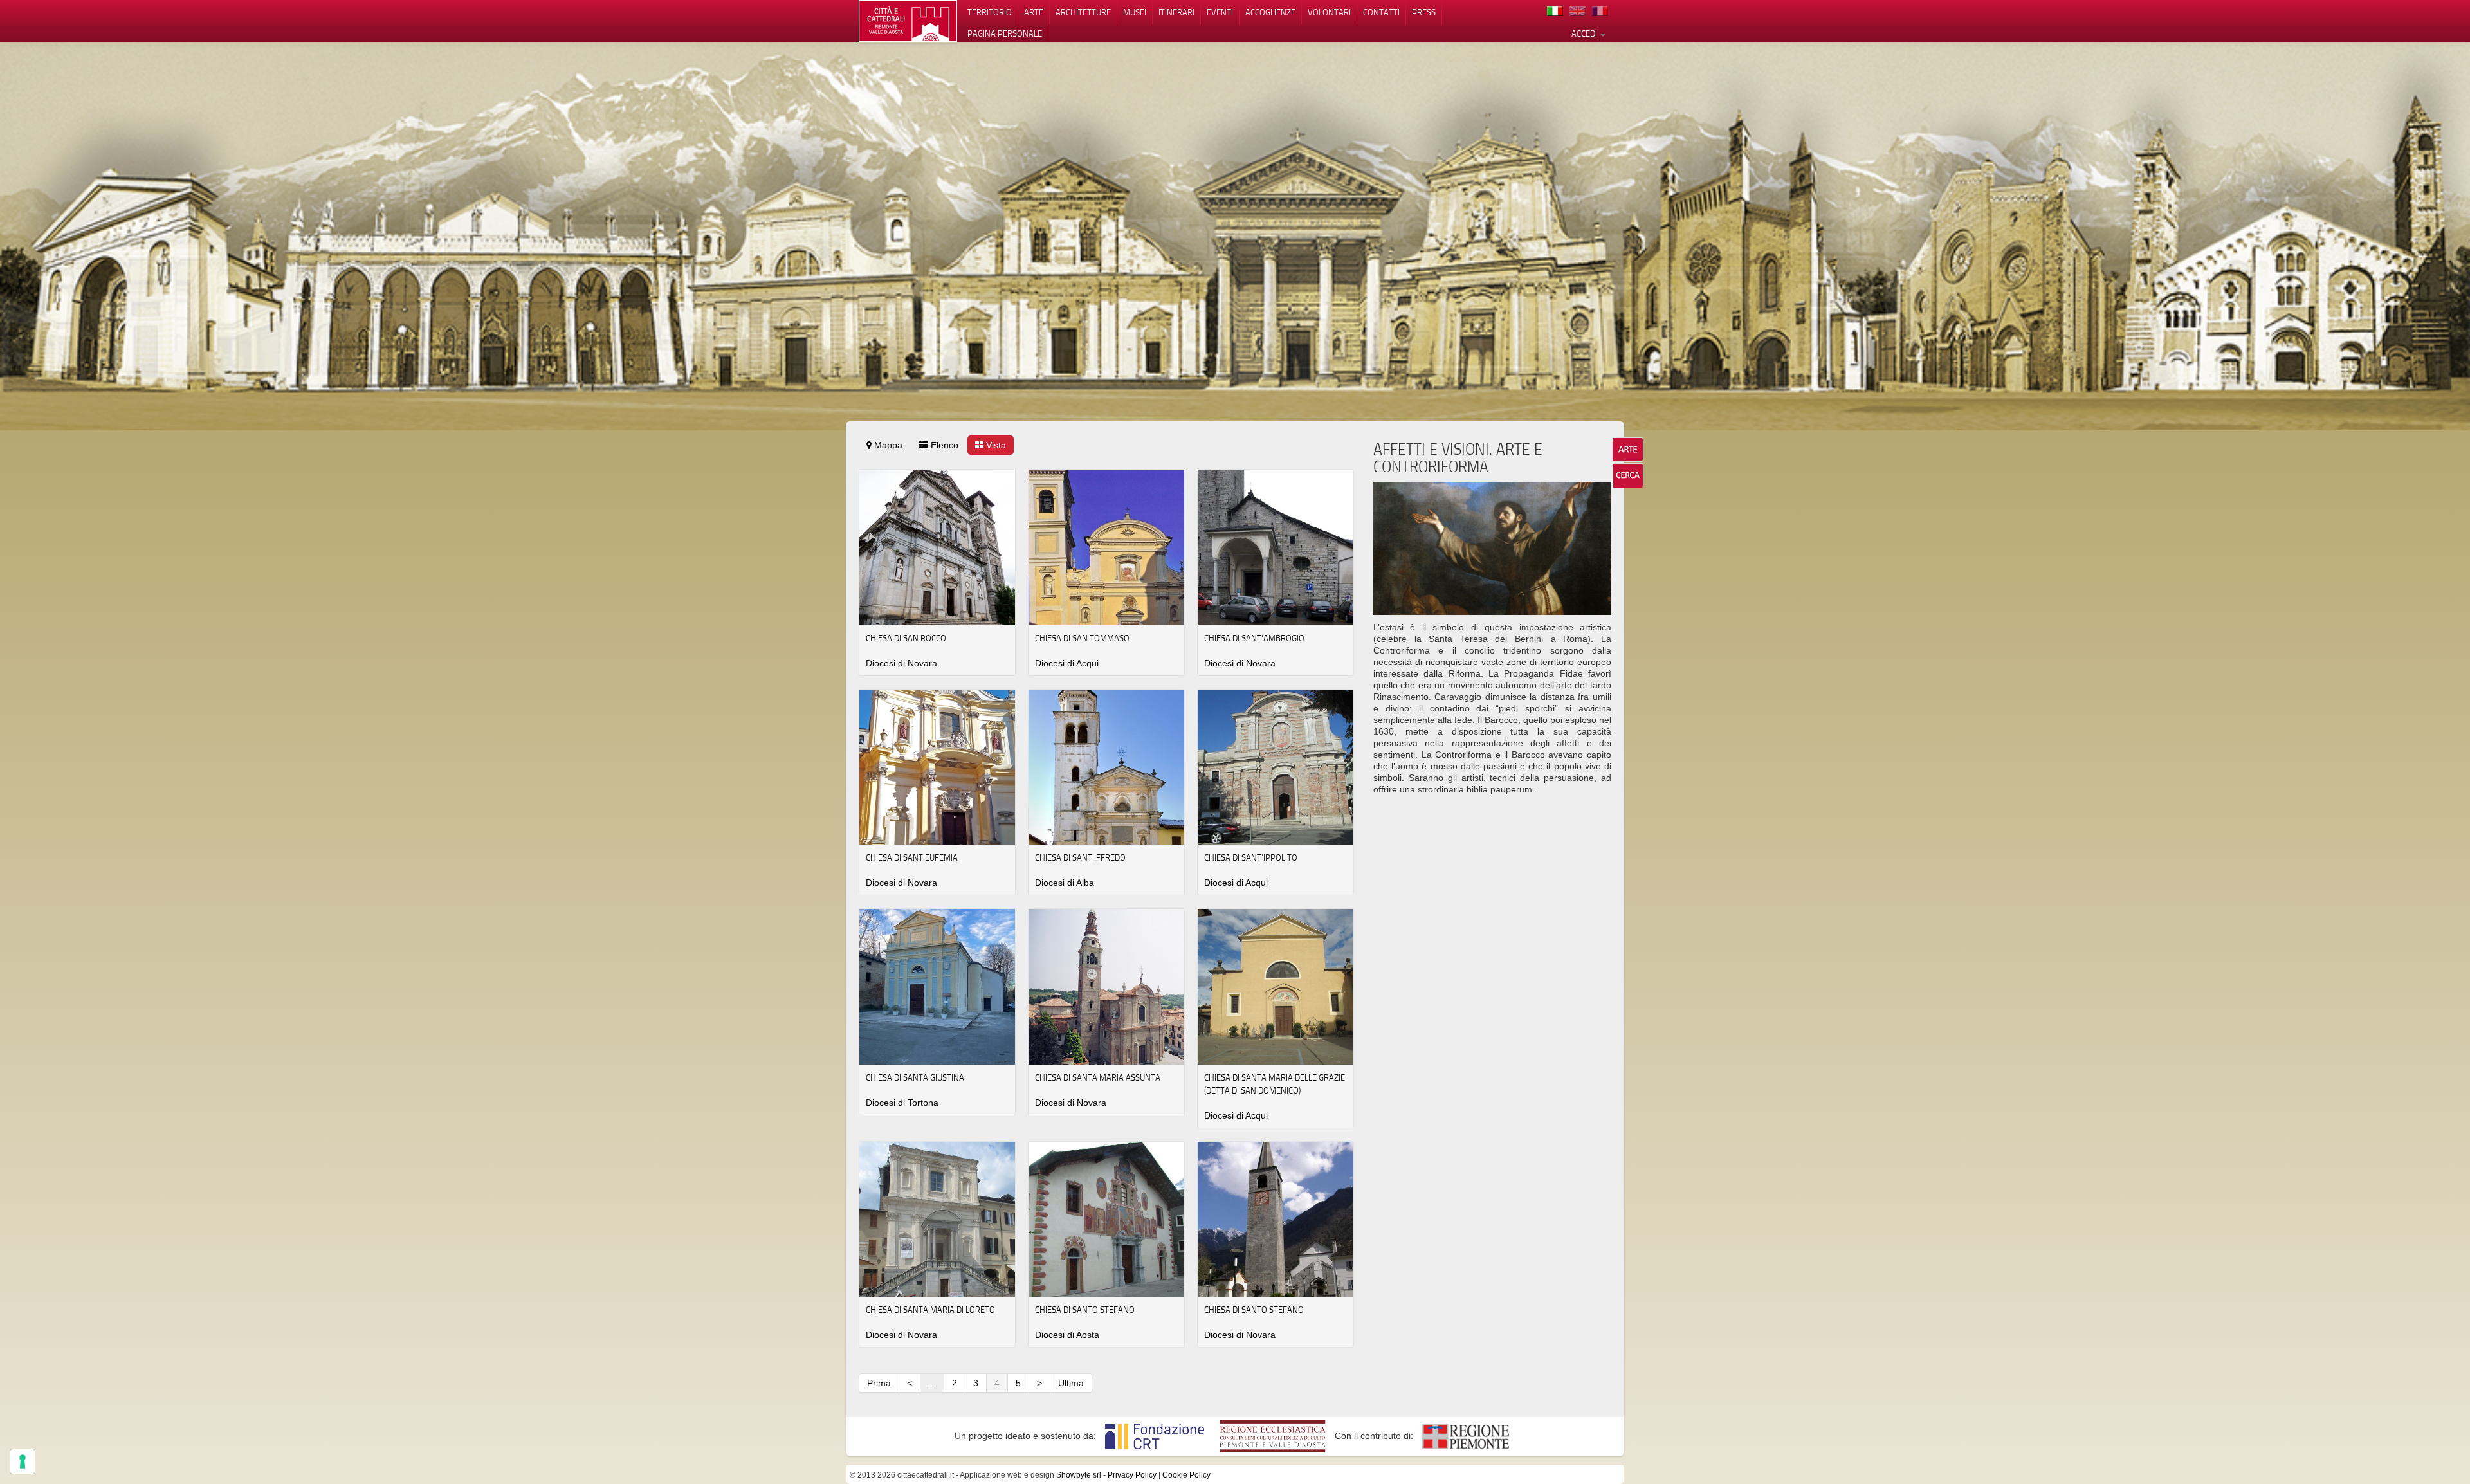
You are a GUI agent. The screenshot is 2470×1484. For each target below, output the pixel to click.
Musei (1135, 12)
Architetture (1083, 12)
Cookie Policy (1186, 1475)
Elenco (943, 445)
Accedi (1585, 33)
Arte (1034, 12)
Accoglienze (1270, 12)
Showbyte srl (1079, 1475)
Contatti (1381, 12)
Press (1424, 12)
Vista (995, 445)
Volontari (1329, 12)
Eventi (1220, 12)
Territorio (990, 12)
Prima (879, 1383)
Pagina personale (1005, 33)
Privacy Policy (1132, 1475)
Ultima (1071, 1383)
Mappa (887, 445)
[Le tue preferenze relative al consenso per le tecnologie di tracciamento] (23, 1461)
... (932, 1383)
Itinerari (1176, 12)
